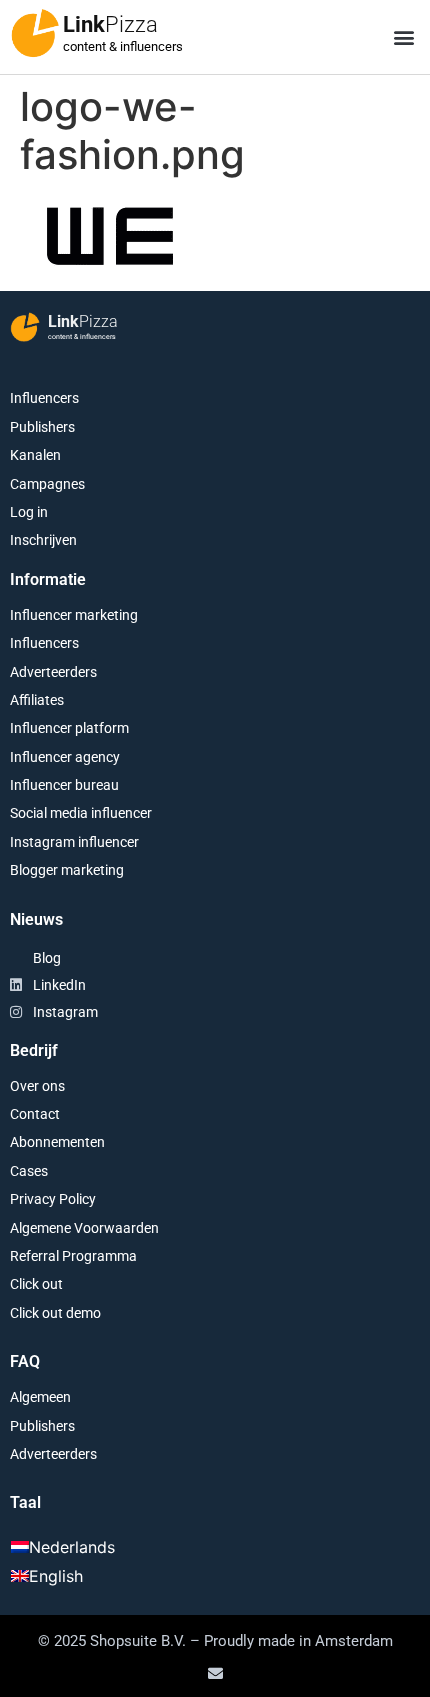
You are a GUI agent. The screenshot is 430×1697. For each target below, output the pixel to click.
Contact (35, 1114)
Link (110, 24)
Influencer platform (69, 728)
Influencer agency (65, 757)
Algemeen (40, 1397)
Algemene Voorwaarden (84, 1228)
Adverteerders (53, 672)
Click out (36, 1284)
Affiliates (37, 700)
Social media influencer (81, 813)
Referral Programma (73, 1256)
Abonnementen (57, 1142)
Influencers (44, 398)
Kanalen (35, 455)
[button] (403, 37)
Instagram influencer (74, 842)
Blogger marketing (67, 870)
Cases (29, 1171)
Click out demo (55, 1313)
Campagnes (47, 484)
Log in (29, 512)
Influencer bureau (64, 785)
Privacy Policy (53, 1199)
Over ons (37, 1086)
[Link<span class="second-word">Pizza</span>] (35, 33)
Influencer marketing (74, 615)
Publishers (42, 427)
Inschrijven (43, 540)
